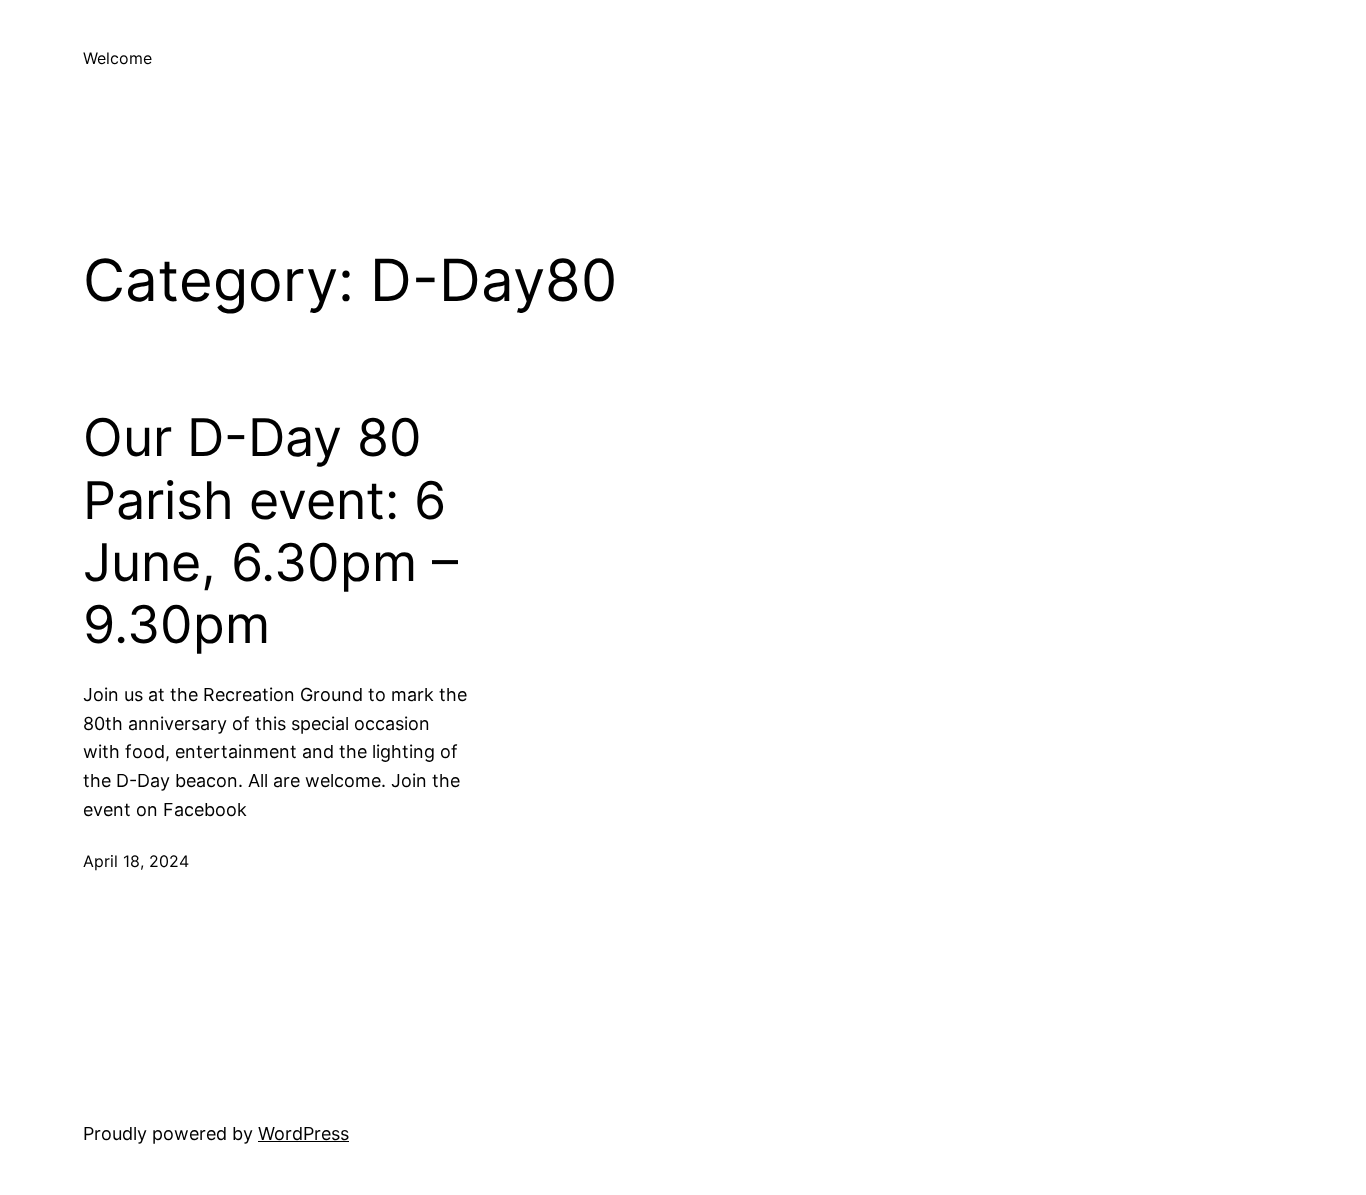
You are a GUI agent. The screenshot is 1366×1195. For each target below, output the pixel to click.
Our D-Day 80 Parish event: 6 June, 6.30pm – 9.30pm (270, 531)
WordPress (303, 1133)
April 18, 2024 (136, 861)
